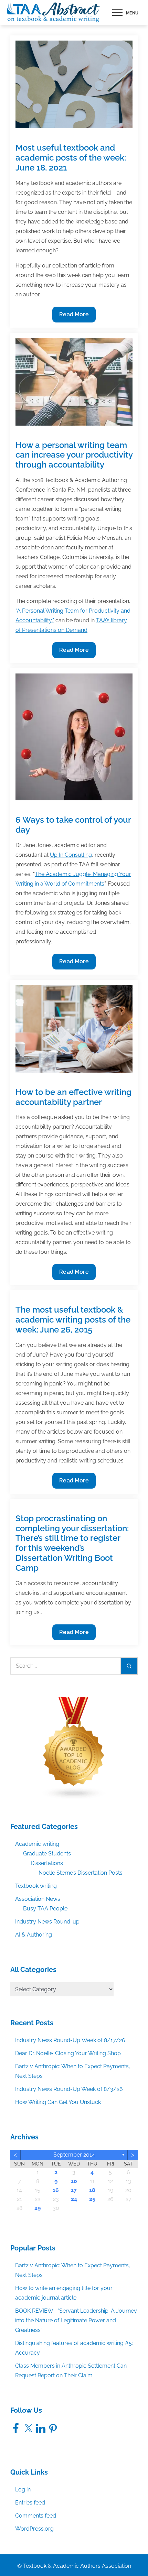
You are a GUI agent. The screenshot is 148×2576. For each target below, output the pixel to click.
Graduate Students (47, 1854)
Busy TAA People (45, 1909)
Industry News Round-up (47, 1922)
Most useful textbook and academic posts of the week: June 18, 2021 (71, 158)
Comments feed (36, 2516)
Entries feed (30, 2503)
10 (74, 2181)
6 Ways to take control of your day (73, 825)
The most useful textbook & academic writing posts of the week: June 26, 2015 (73, 1320)
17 (74, 2190)
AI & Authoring (34, 1935)
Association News (38, 1899)
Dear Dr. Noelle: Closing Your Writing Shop (68, 2053)
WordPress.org (34, 2529)
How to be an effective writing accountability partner (73, 1097)
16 (56, 2190)
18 (92, 2190)
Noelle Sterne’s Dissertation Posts (81, 1873)
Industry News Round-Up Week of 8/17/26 (70, 2040)
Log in (23, 2490)
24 (74, 2199)
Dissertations (47, 1863)
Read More (74, 317)
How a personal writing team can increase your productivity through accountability (74, 455)
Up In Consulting (71, 855)
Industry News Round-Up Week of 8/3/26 (69, 2089)
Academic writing (37, 1844)
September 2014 (74, 2155)
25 (92, 2199)
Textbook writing (36, 1886)
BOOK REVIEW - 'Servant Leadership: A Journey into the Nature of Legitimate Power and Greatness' (76, 2320)
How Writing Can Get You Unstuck (58, 2102)
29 (38, 2208)
